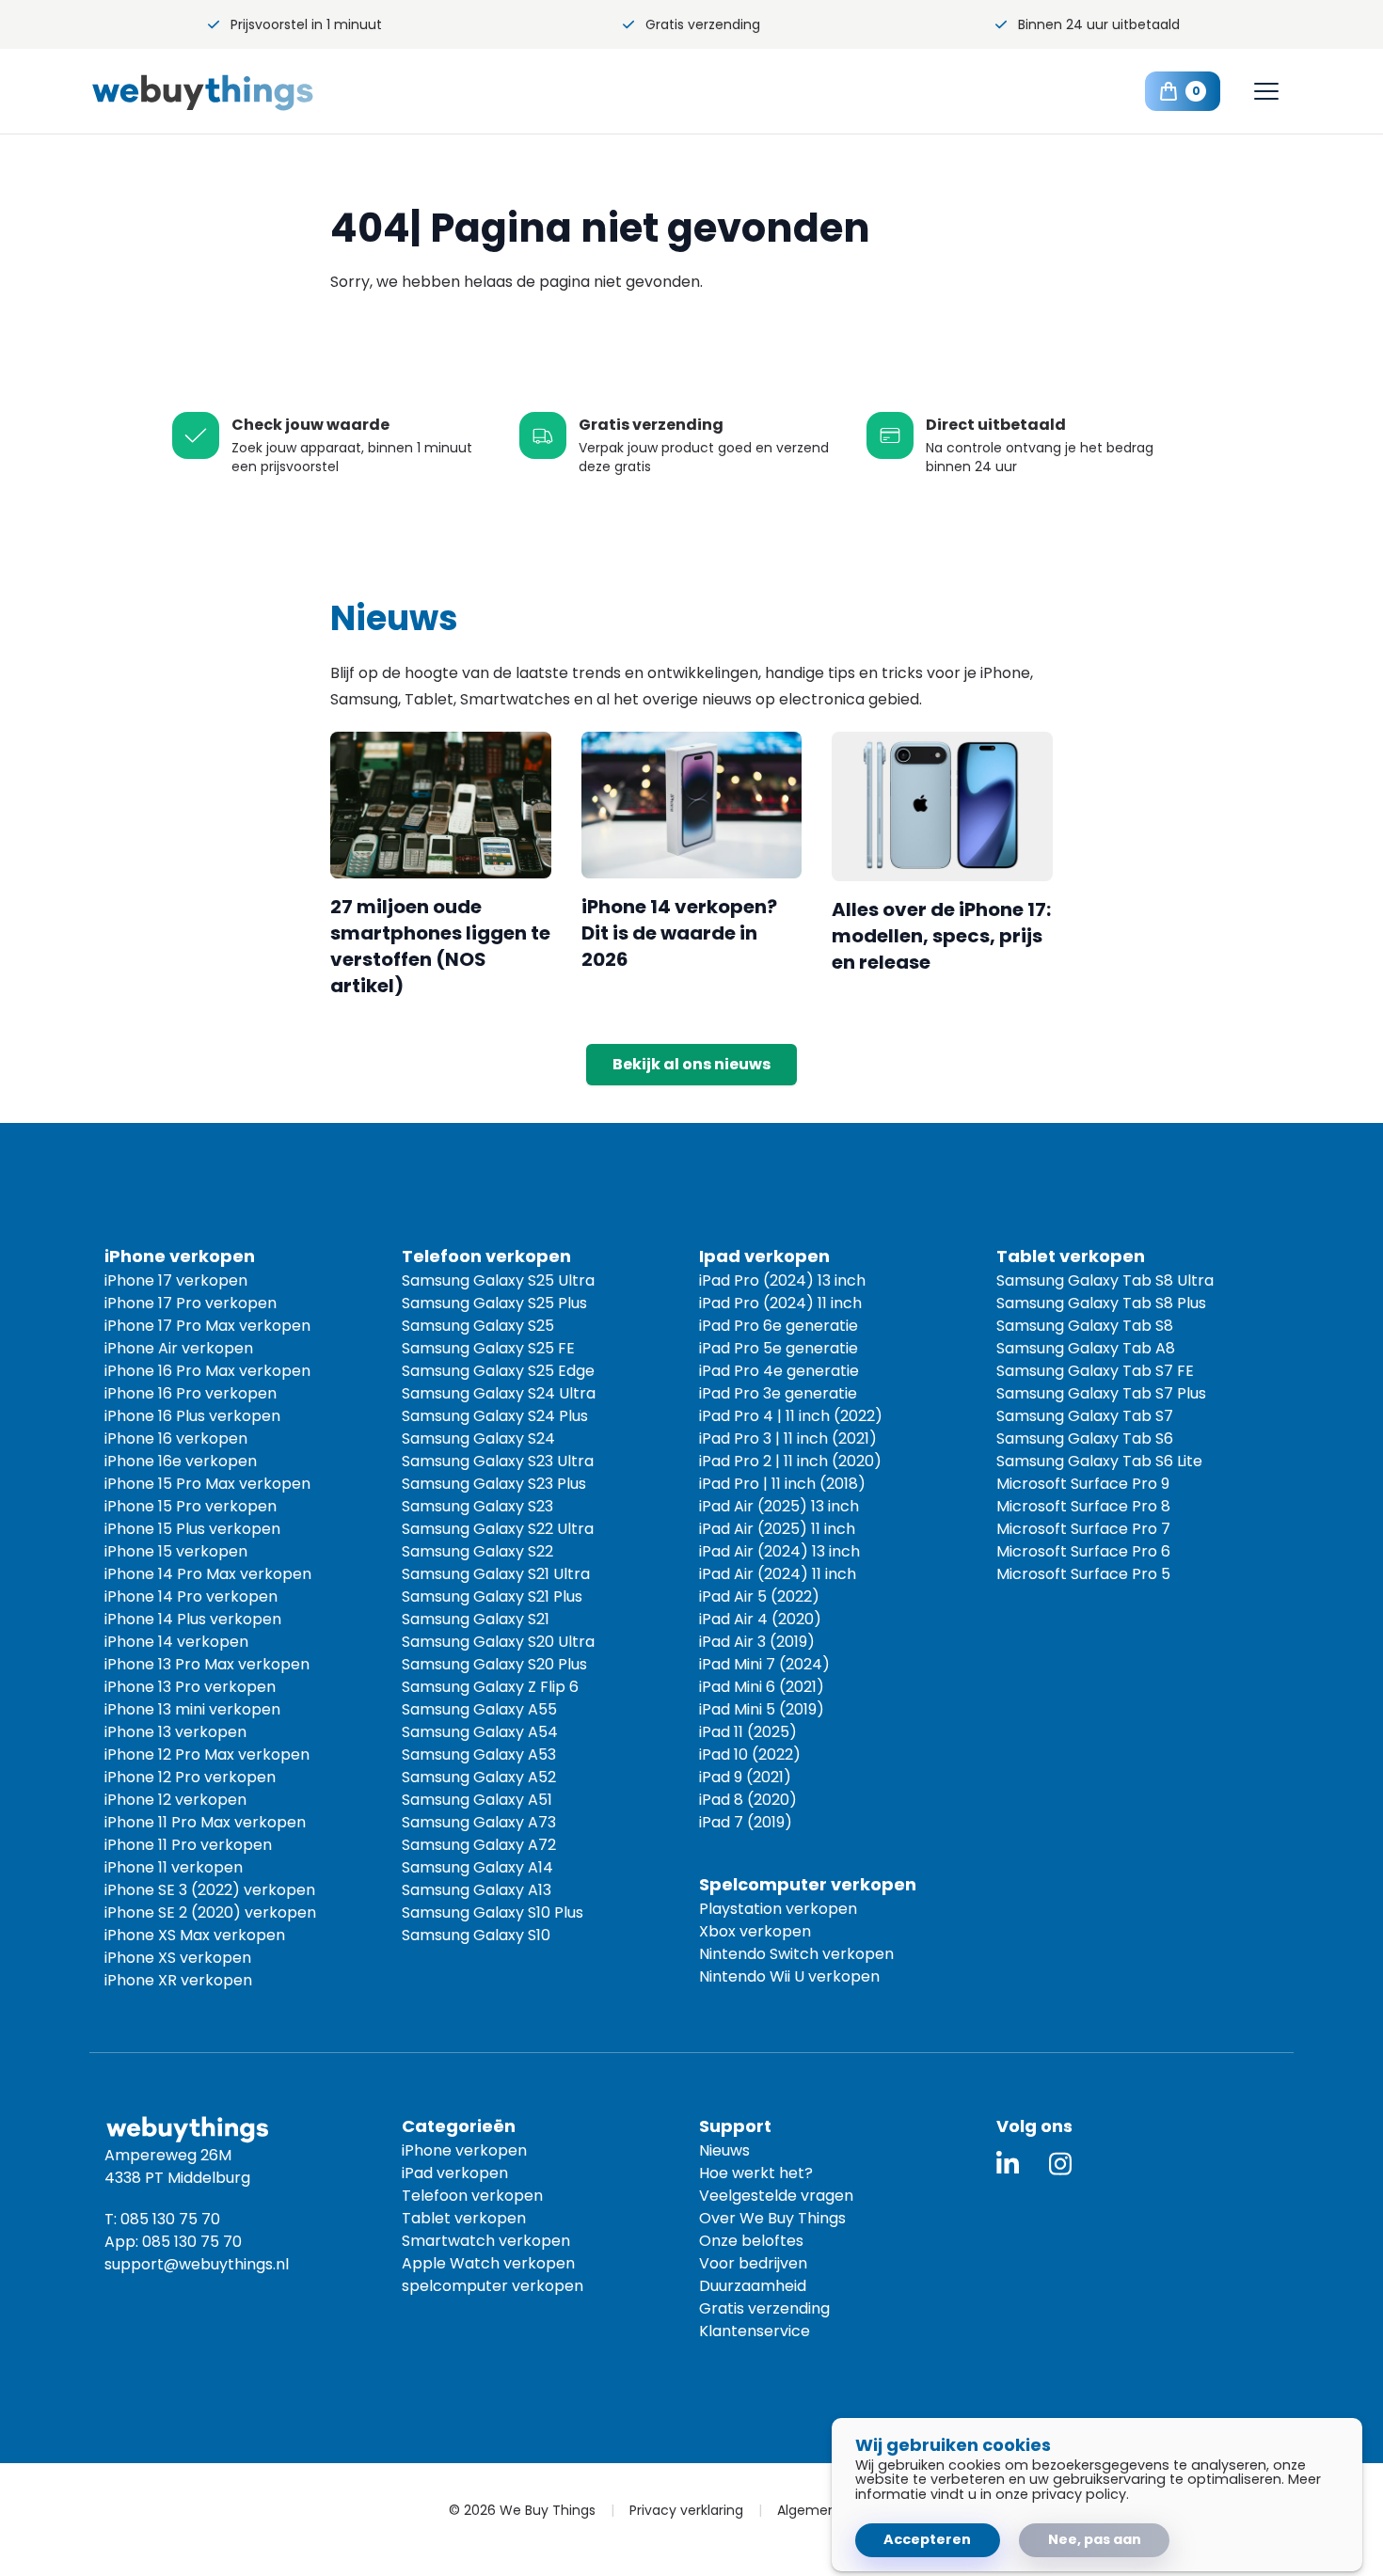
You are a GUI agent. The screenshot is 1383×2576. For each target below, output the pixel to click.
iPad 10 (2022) (750, 1754)
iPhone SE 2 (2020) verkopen (210, 1912)
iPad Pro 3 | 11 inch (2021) (788, 1438)
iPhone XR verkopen (178, 1980)
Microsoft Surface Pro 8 (1083, 1506)
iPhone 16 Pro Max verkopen (207, 1371)
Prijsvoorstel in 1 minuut (306, 24)
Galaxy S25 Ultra (498, 1280)
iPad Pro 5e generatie (779, 1348)
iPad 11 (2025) (748, 1732)
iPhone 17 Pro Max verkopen (207, 1326)
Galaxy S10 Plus (493, 1912)
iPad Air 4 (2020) (760, 1619)
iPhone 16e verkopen (181, 1461)
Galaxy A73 (479, 1822)
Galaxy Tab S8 (1085, 1326)
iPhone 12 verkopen (175, 1800)
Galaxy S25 (478, 1326)
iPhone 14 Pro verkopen (191, 1596)
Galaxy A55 (479, 1709)
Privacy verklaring (686, 2510)
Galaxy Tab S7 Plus (1101, 1393)
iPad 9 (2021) (745, 1777)
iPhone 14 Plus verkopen (193, 1619)
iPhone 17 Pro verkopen (191, 1303)
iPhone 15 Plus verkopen (192, 1529)
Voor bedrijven (753, 2263)
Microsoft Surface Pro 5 (1083, 1574)
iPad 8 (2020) (748, 1800)
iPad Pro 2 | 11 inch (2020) (790, 1461)
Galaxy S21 (476, 1619)
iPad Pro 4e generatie (779, 1371)
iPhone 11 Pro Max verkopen (205, 1822)
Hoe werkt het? (756, 2173)
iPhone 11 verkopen (174, 1867)
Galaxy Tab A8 (1086, 1348)
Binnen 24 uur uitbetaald (1099, 24)
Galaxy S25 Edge (498, 1371)
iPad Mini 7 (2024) (764, 1664)
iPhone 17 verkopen (176, 1280)
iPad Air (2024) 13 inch (779, 1551)
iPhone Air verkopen (179, 1348)
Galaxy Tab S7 (1085, 1416)
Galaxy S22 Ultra (498, 1529)
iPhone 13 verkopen (175, 1732)
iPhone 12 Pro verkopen (190, 1777)
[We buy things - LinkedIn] (1008, 2164)
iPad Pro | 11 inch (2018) (782, 1484)
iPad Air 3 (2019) (757, 1642)
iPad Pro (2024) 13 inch (782, 1280)
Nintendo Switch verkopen (796, 1954)
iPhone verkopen (464, 2150)
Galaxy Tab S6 (1085, 1438)
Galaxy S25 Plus (494, 1303)
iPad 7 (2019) (746, 1822)
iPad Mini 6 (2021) (762, 1687)
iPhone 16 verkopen (176, 1438)
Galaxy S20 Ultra (498, 1642)
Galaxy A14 (477, 1867)
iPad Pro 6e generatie (779, 1326)
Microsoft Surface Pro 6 (1083, 1551)
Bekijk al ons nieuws (691, 1064)
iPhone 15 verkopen (176, 1551)
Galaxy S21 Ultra (496, 1574)
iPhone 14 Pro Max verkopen (208, 1574)
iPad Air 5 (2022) (759, 1596)
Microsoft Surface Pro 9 (1083, 1484)
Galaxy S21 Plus (492, 1596)
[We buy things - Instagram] (1060, 2164)
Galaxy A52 (479, 1777)
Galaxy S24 (478, 1438)
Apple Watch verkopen (488, 2263)
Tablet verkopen (464, 2218)
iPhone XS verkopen (178, 1958)
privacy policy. (1081, 2494)
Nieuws (724, 2150)
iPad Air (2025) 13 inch (779, 1506)
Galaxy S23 (477, 1506)
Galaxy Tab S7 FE (1095, 1371)
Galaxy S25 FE (488, 1348)
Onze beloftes (751, 2241)
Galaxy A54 (480, 1732)
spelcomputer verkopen (493, 2286)
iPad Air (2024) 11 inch (778, 1574)
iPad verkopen (455, 2173)
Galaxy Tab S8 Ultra (1105, 1280)
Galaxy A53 (479, 1754)
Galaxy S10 (476, 1935)
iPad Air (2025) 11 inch (777, 1529)
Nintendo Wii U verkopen (789, 1976)
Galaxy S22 (477, 1551)
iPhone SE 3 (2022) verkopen (210, 1890)
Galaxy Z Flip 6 (490, 1687)
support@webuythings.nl (197, 2264)
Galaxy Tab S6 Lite (1099, 1461)
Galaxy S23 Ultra (498, 1461)
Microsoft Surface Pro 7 (1083, 1529)
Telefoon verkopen (472, 2196)
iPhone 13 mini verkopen (192, 1709)
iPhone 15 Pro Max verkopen (207, 1484)
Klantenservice (755, 2331)
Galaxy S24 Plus (495, 1416)
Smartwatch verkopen (486, 2241)
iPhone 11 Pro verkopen (188, 1845)
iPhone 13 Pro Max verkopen (207, 1664)
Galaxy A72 (479, 1845)
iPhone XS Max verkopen (195, 1935)
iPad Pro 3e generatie (778, 1393)
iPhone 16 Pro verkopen (191, 1393)
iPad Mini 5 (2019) (762, 1709)
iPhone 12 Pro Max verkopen (207, 1754)
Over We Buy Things (772, 2218)
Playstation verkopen (778, 1909)
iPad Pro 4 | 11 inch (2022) (791, 1416)
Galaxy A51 (477, 1800)
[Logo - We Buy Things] (240, 92)
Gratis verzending (703, 24)
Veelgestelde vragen (776, 2196)
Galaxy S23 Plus (494, 1484)
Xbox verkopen (755, 1931)
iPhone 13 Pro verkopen (190, 1687)
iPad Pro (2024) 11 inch (780, 1303)
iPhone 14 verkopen (176, 1642)
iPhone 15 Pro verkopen (191, 1506)
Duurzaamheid (753, 2286)
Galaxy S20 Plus (494, 1664)
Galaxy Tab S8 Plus (1101, 1303)
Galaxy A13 (477, 1890)
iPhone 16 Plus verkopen (192, 1416)
